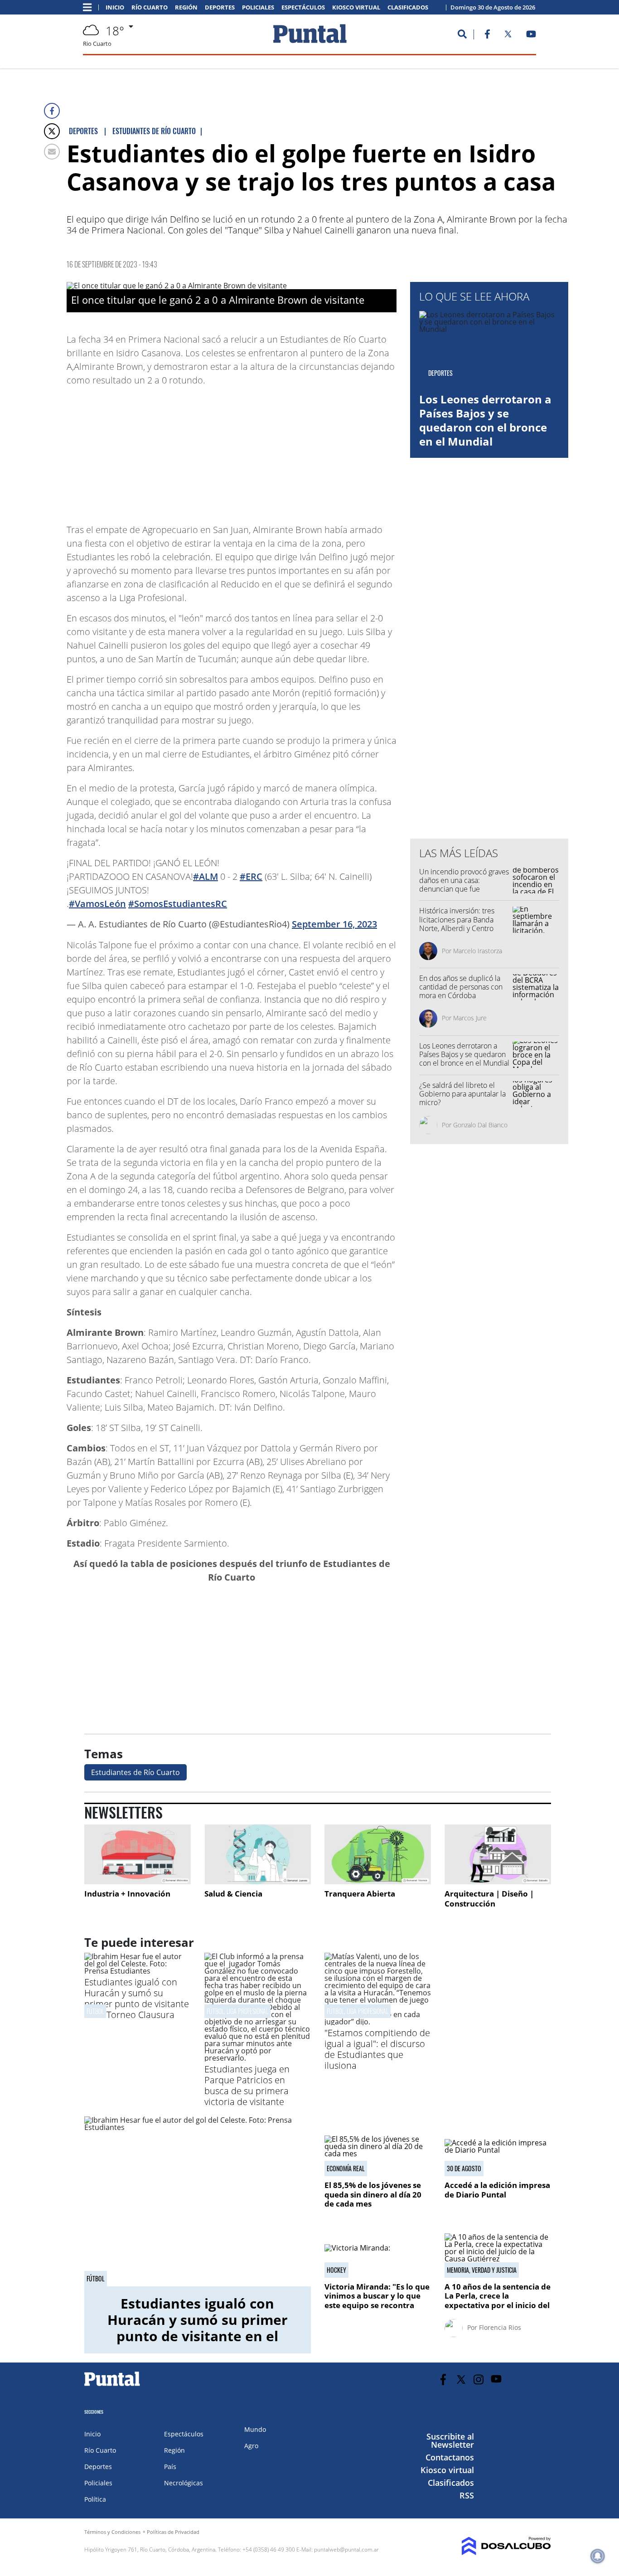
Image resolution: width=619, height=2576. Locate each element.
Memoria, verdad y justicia (482, 2270)
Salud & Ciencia (233, 1894)
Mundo (255, 2429)
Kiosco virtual (356, 7)
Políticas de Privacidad (173, 2532)
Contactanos (450, 2457)
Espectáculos (303, 7)
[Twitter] (52, 131)
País (170, 2467)
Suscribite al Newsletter (450, 2440)
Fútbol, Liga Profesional (237, 2011)
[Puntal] (112, 2386)
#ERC (251, 876)
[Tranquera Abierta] (378, 1854)
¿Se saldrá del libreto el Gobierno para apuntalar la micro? (462, 1094)
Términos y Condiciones (112, 2532)
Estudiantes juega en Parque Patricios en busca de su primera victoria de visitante (247, 2085)
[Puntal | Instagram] (479, 2380)
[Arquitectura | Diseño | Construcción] (498, 1854)
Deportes (220, 7)
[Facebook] (52, 111)
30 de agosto (464, 2168)
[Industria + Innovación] (138, 1854)
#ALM (206, 876)
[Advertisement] (324, 451)
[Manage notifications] (598, 2556)
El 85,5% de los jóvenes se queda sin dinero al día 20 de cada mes (373, 2194)
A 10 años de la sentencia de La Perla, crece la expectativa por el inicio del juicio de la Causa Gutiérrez (498, 2300)
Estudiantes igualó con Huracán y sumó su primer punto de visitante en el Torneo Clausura (137, 1998)
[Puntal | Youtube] (531, 36)
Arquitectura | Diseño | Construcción (489, 1899)
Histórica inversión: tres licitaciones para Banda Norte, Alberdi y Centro (457, 919)
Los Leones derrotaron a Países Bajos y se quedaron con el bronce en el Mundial (485, 420)
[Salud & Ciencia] (258, 1854)
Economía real (346, 2168)
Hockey (336, 2270)
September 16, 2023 (334, 924)
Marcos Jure (470, 1018)
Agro (251, 2446)
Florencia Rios (500, 2327)
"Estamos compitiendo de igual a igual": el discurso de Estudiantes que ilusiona (377, 2049)
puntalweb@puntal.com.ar (346, 2549)
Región (186, 7)
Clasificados (408, 7)
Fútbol (95, 2011)
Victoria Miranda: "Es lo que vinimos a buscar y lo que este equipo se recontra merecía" (377, 2300)
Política (95, 2499)
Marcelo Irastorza (478, 951)
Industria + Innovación (127, 1894)
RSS (467, 2495)
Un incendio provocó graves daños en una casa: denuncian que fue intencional (464, 885)
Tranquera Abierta (360, 1894)
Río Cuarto (150, 7)
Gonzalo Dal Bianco (480, 1125)
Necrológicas (184, 2483)
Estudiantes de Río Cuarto (135, 1772)
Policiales (258, 7)
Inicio (115, 7)
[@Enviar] (52, 152)
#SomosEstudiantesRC (178, 904)
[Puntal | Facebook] (487, 36)
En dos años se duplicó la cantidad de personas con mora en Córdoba (461, 987)
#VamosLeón (97, 904)
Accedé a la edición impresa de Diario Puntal (497, 2190)
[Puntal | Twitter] (508, 36)
